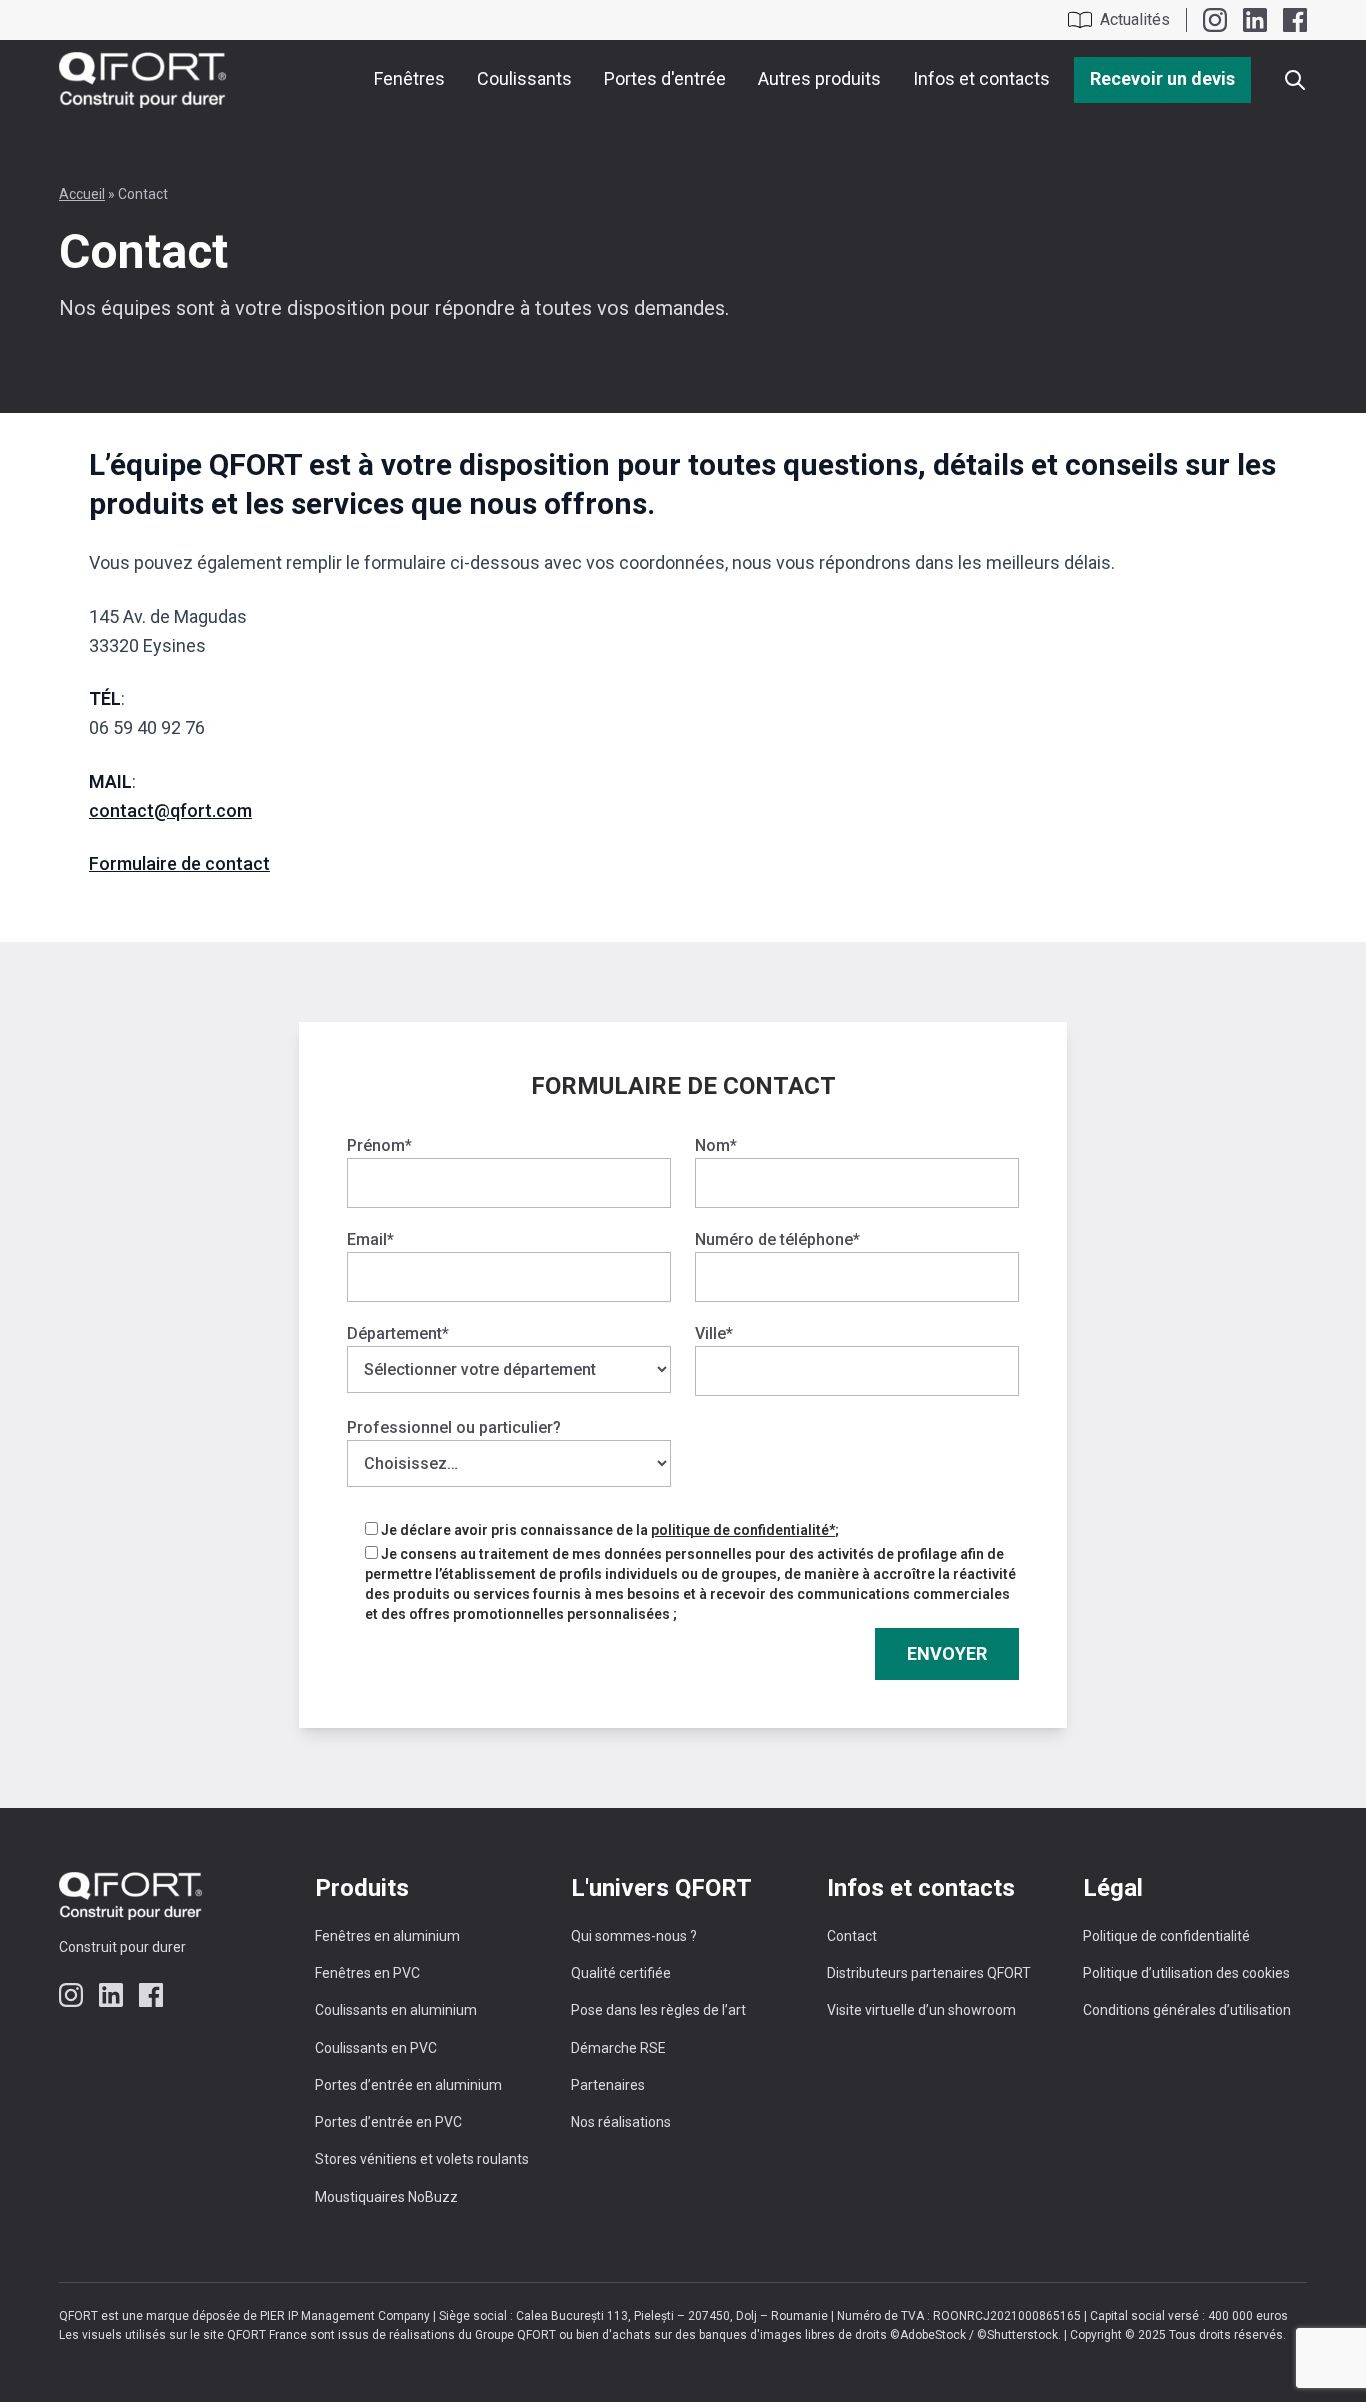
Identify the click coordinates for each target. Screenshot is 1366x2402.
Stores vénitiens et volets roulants (422, 2159)
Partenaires (608, 2085)
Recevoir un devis (1162, 78)
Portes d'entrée (665, 78)
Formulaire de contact (179, 863)
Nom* (716, 1145)
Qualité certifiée (621, 1973)
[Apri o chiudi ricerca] (1295, 80)
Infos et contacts (981, 78)
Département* (398, 1333)
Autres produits (819, 78)
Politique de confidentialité (1166, 1936)
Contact (852, 1936)
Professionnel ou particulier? (454, 1427)
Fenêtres (409, 78)
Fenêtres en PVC (367, 1973)
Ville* (714, 1333)
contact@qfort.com (170, 810)
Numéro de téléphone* (777, 1239)
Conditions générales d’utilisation (1187, 2010)
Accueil (82, 194)
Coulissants (524, 78)
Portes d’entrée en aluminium (408, 2085)
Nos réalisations (621, 2122)
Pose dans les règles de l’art (658, 2010)
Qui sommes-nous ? (634, 1936)
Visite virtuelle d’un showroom (921, 2010)
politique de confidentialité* (743, 1530)
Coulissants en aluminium (396, 2010)
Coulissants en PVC (376, 2048)
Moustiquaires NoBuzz (386, 2197)
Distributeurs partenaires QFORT (929, 1973)
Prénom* (379, 1145)
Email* (370, 1239)
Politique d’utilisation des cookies (1186, 1973)
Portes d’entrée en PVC (388, 2122)
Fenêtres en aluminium (387, 1936)
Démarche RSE (618, 2048)
